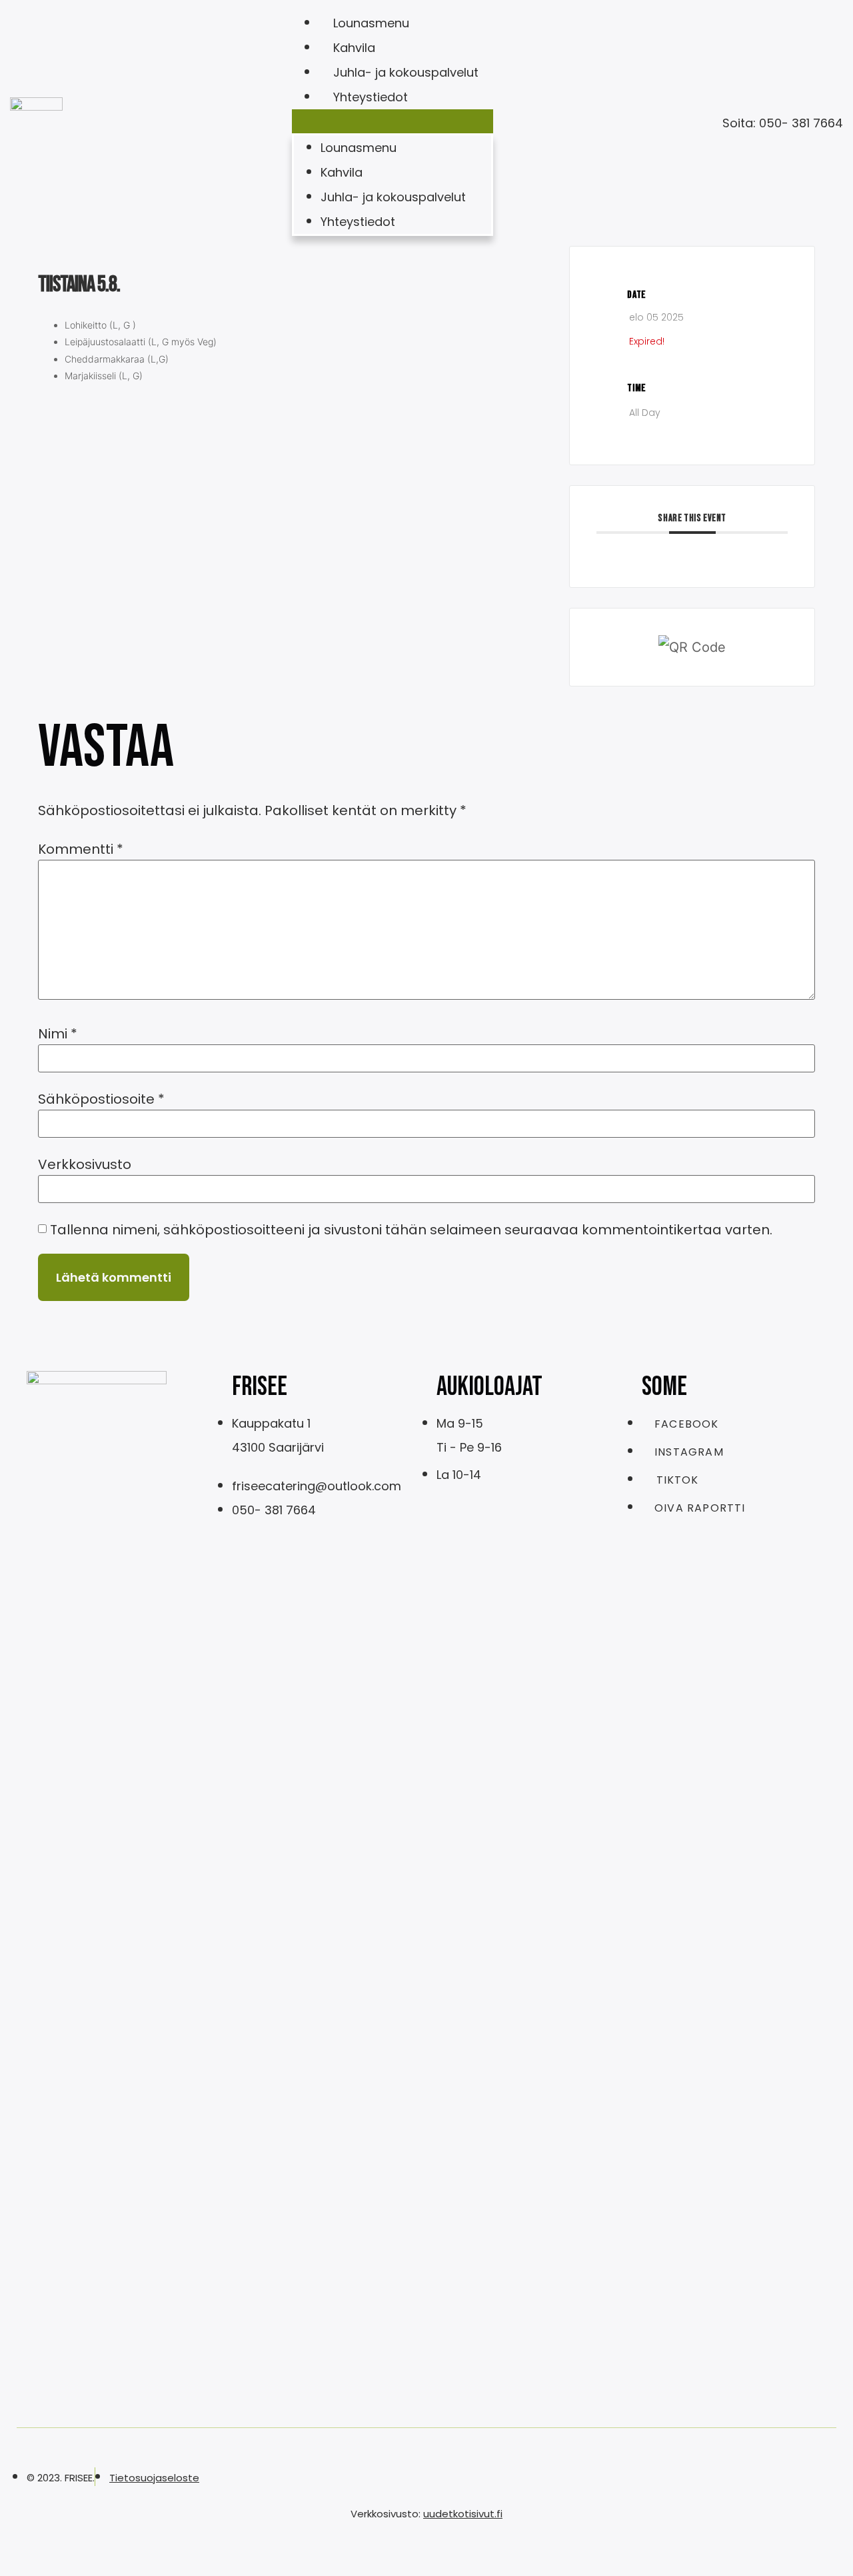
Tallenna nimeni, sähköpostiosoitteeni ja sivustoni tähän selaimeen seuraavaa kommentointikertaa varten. (411, 1230)
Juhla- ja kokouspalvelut (406, 72)
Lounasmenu (371, 23)
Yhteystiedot (371, 97)
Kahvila (354, 48)
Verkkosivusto (85, 1164)
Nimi (58, 1034)
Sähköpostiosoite (101, 1099)
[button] (393, 121)
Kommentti (81, 849)
